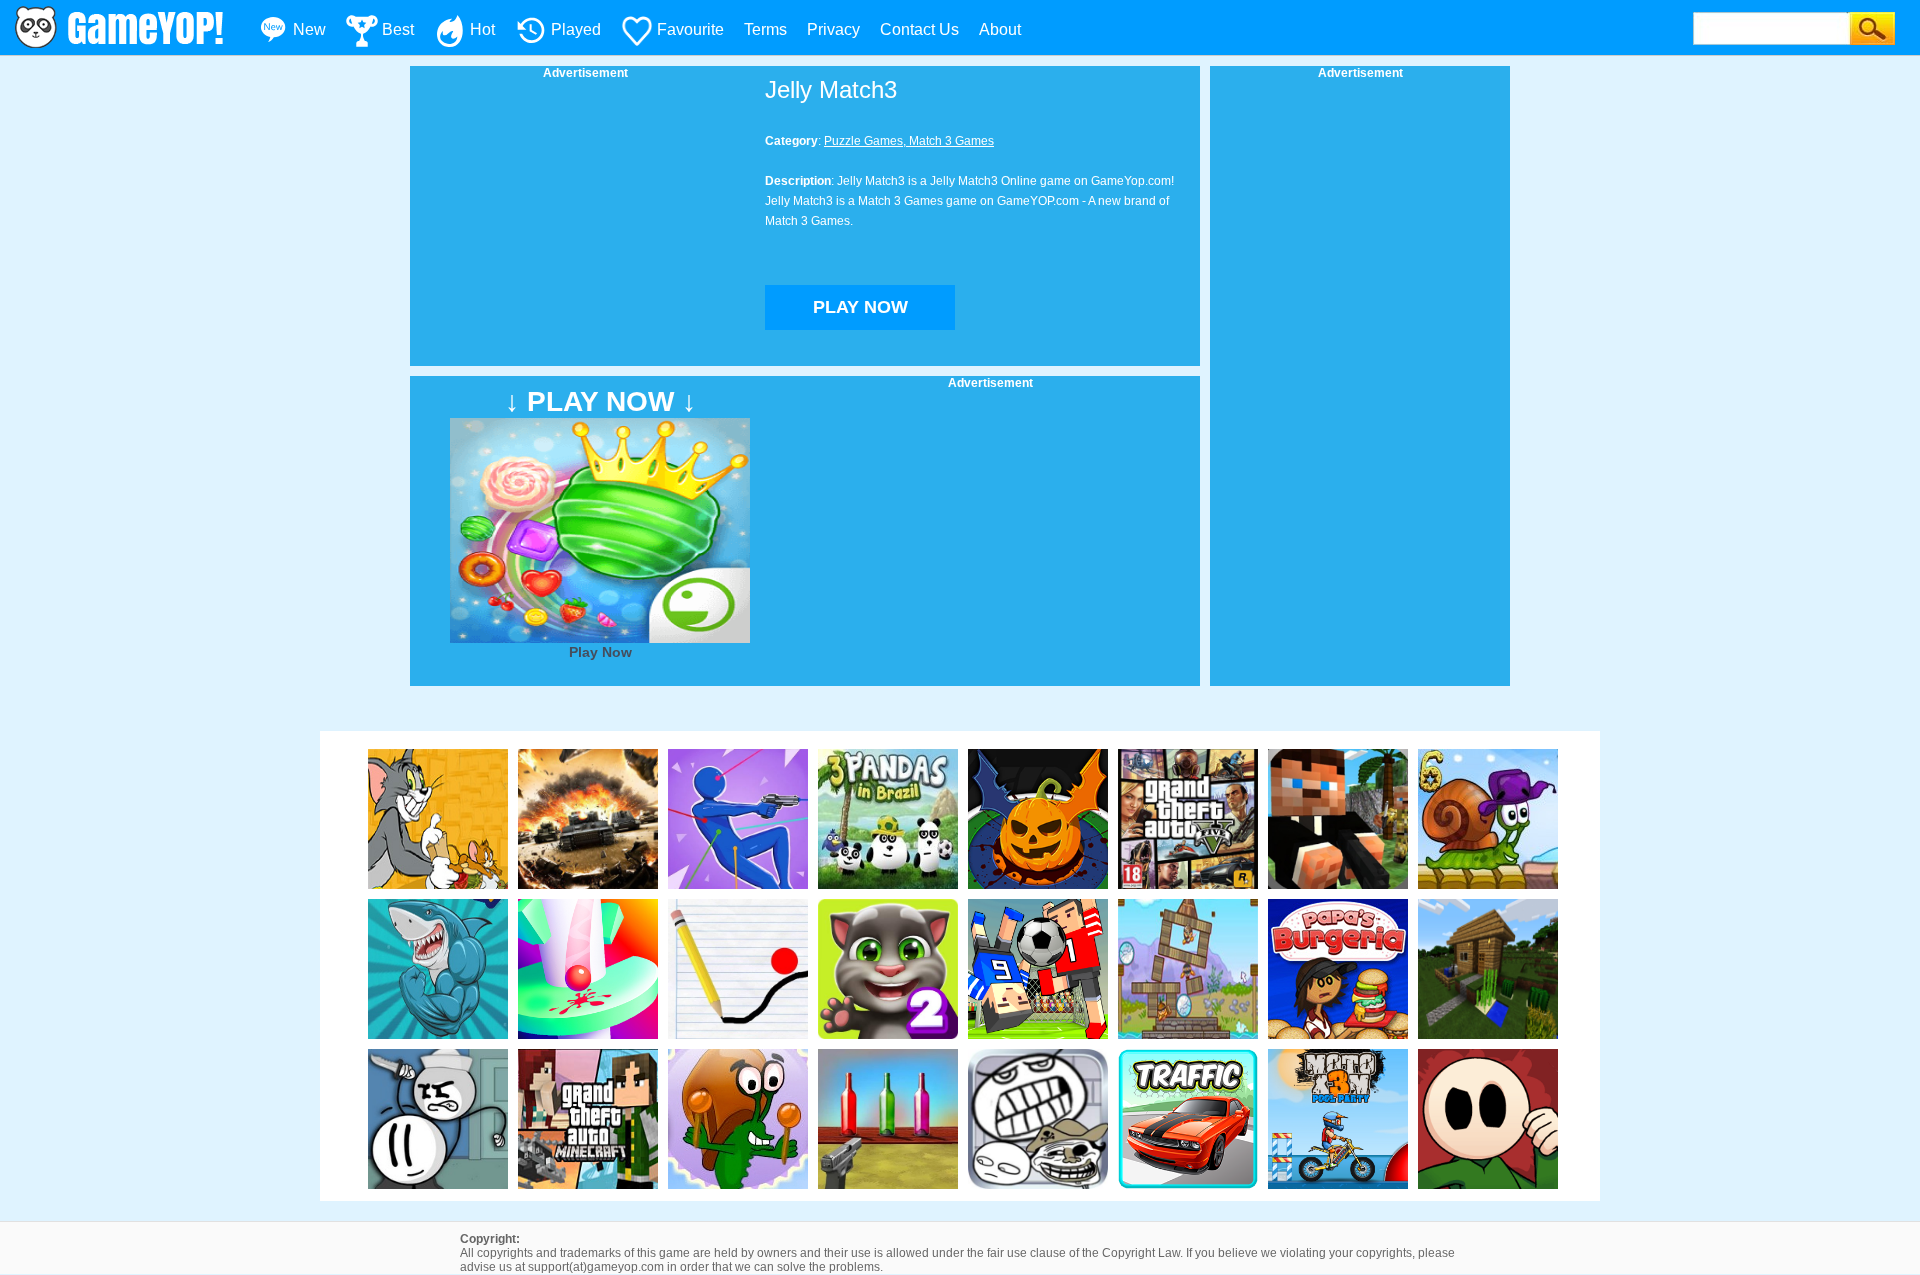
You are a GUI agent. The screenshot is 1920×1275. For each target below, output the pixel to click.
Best (398, 29)
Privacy (833, 29)
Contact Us (919, 29)
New (309, 29)
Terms (765, 29)
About (1000, 29)
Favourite (690, 29)
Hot (482, 29)
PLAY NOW (860, 307)
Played (576, 29)
